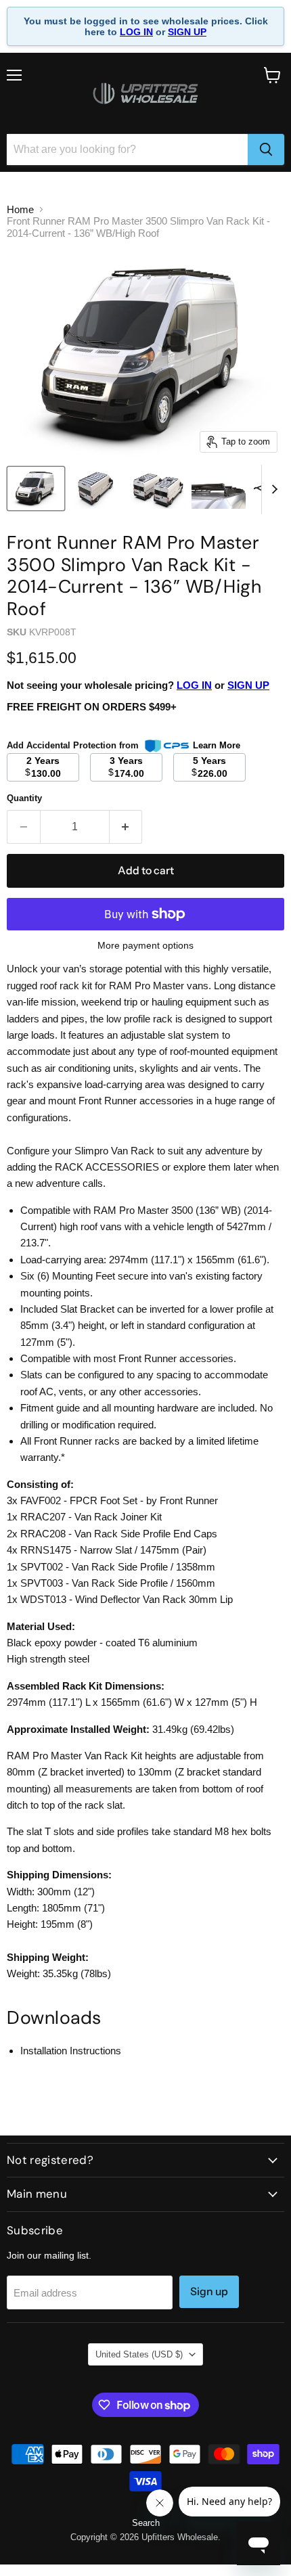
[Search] (266, 150)
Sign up (209, 2291)
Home (20, 209)
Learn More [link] (217, 745)
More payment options (145, 945)
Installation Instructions (71, 2051)
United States (139, 2354)
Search (146, 2523)
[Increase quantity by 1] (126, 827)
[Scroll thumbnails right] (272, 490)
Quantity (24, 798)
